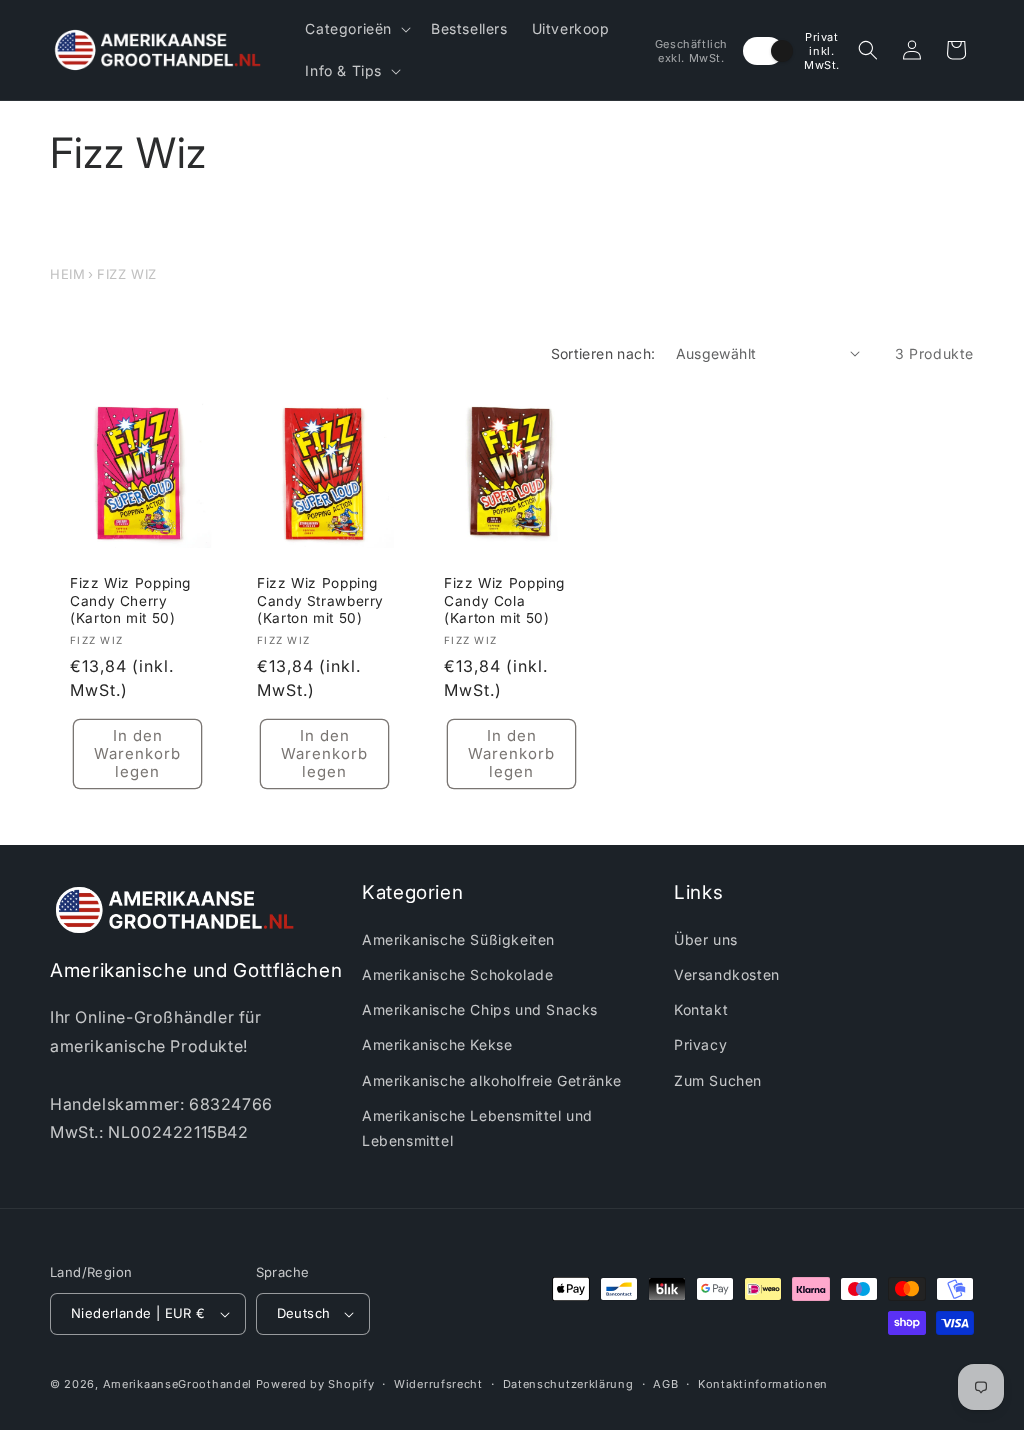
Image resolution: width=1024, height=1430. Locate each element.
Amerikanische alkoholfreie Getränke (492, 1080)
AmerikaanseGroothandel (177, 1384)
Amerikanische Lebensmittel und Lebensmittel (477, 1128)
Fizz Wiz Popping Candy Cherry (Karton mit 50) (130, 600)
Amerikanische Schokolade (457, 974)
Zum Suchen (718, 1080)
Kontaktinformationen (763, 1384)
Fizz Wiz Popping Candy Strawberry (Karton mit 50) (320, 600)
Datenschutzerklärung (568, 1384)
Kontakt (701, 1009)
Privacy (700, 1044)
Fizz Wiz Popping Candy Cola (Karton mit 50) (504, 600)
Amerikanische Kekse (437, 1044)
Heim (67, 274)
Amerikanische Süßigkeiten (458, 939)
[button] (356, 29)
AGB (665, 1384)
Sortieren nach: (603, 353)
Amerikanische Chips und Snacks (480, 1009)
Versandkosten (727, 974)
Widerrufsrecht (438, 1384)
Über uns (706, 939)
